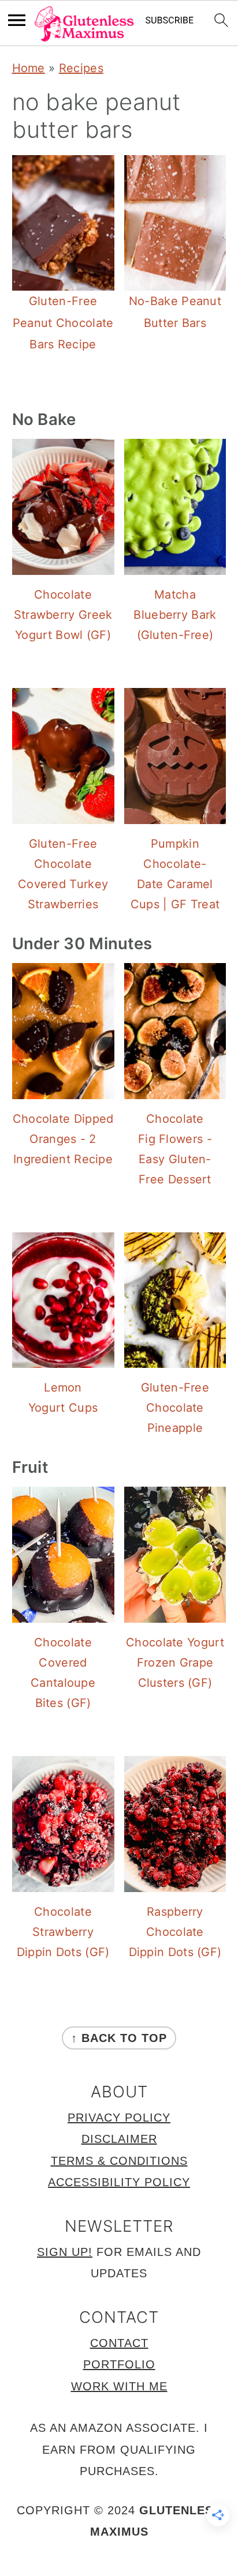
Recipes (81, 68)
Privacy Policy (119, 2118)
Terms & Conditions (119, 2161)
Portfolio (119, 2364)
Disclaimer (119, 2139)
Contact (119, 2343)
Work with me (119, 2386)
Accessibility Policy (119, 2182)
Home (29, 68)
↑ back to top (119, 2038)
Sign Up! (65, 2252)
